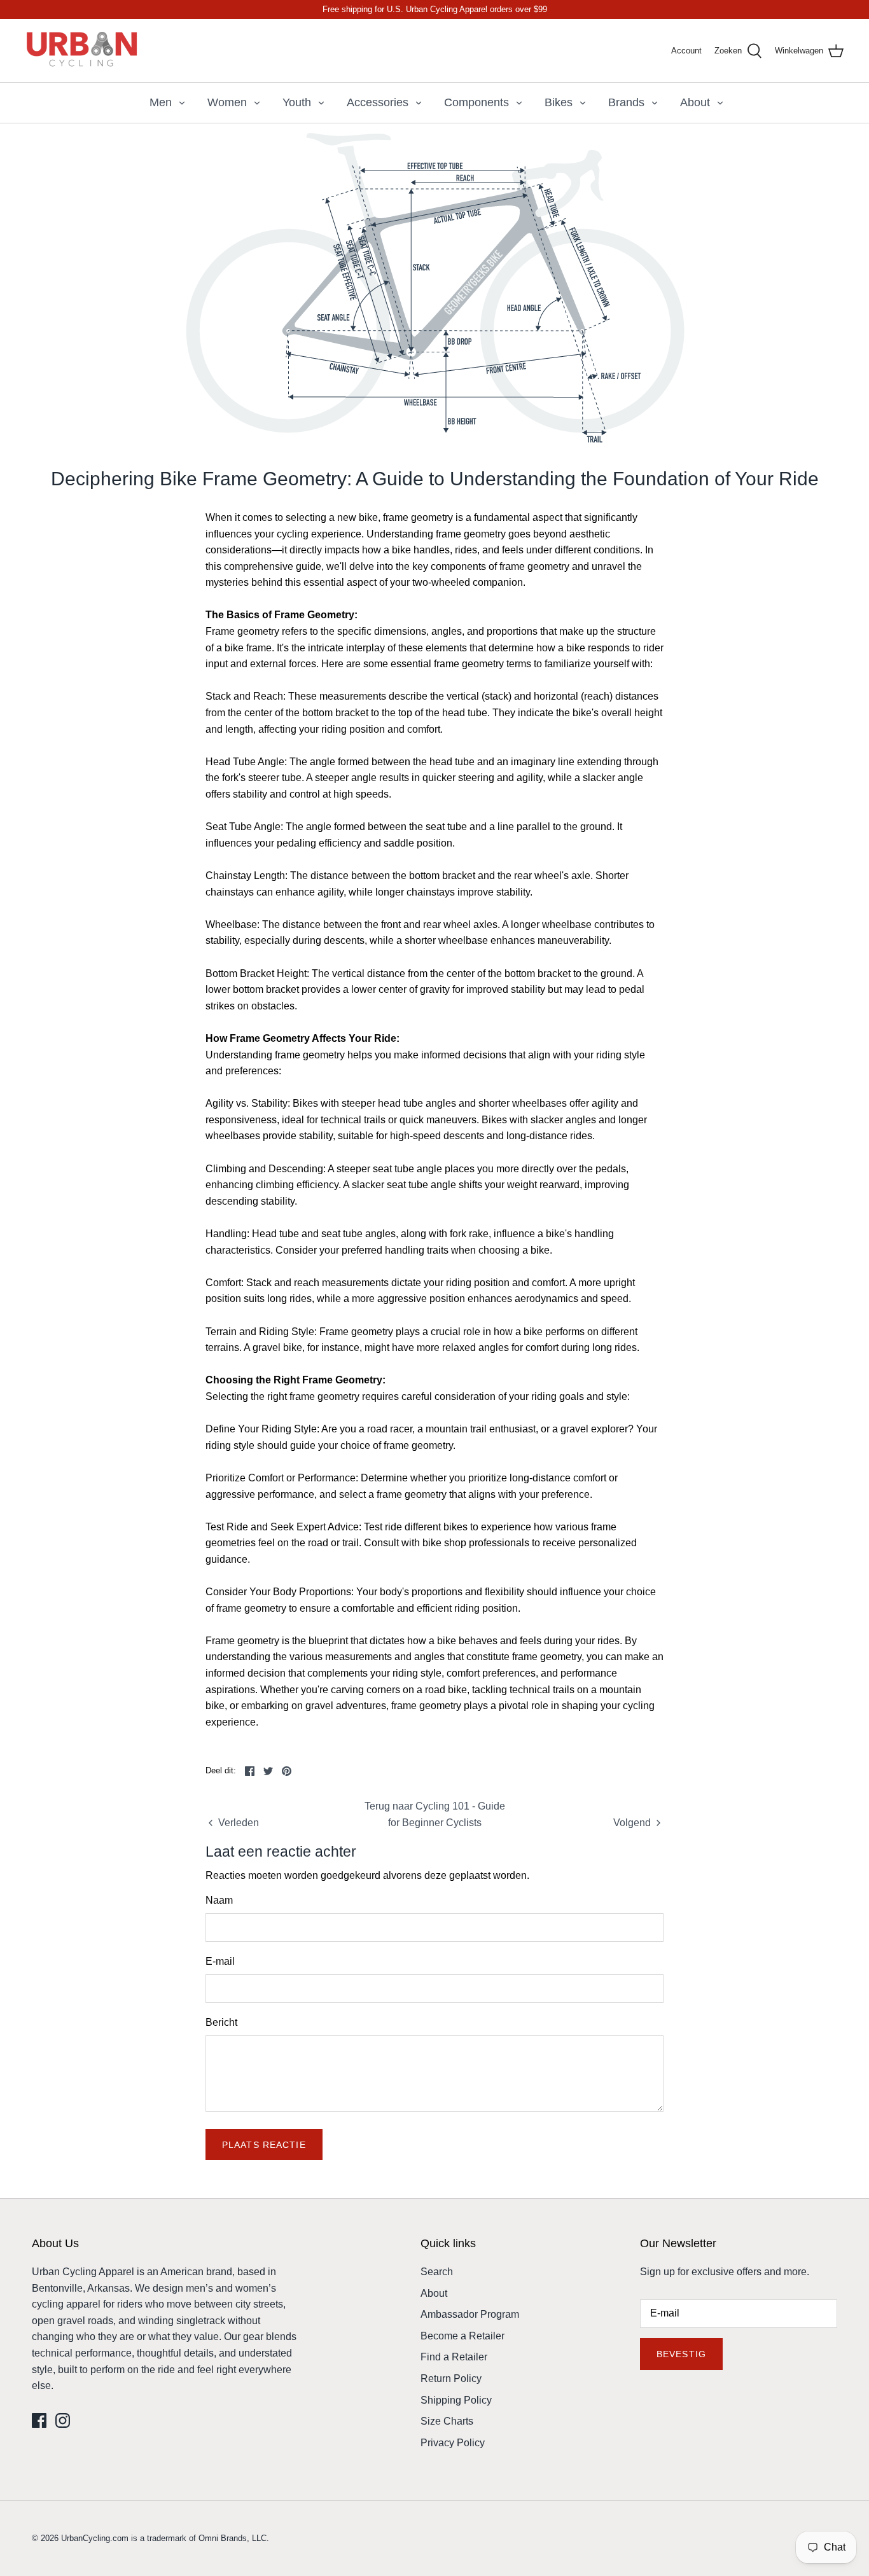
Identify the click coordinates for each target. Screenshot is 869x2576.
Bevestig (681, 2354)
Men (161, 102)
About (695, 102)
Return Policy (451, 2379)
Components (476, 102)
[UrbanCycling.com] (83, 51)
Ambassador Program (470, 2314)
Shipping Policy (456, 2400)
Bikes (559, 102)
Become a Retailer (462, 2336)
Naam (219, 1900)
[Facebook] (39, 2420)
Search (437, 2272)
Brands (626, 102)
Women (227, 102)
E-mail (220, 1961)
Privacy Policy (453, 2443)
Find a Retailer (454, 2357)
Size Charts (447, 2421)
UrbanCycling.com (95, 2538)
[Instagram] (63, 2420)
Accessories (378, 102)
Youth (297, 102)
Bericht (221, 2022)
